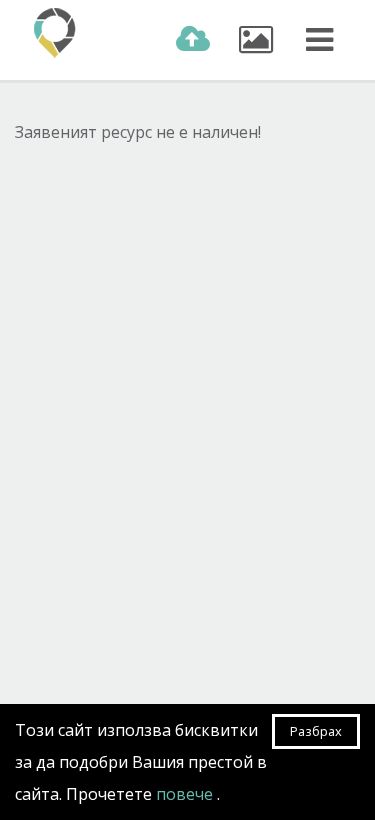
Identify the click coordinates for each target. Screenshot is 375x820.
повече (186, 794)
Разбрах (316, 731)
